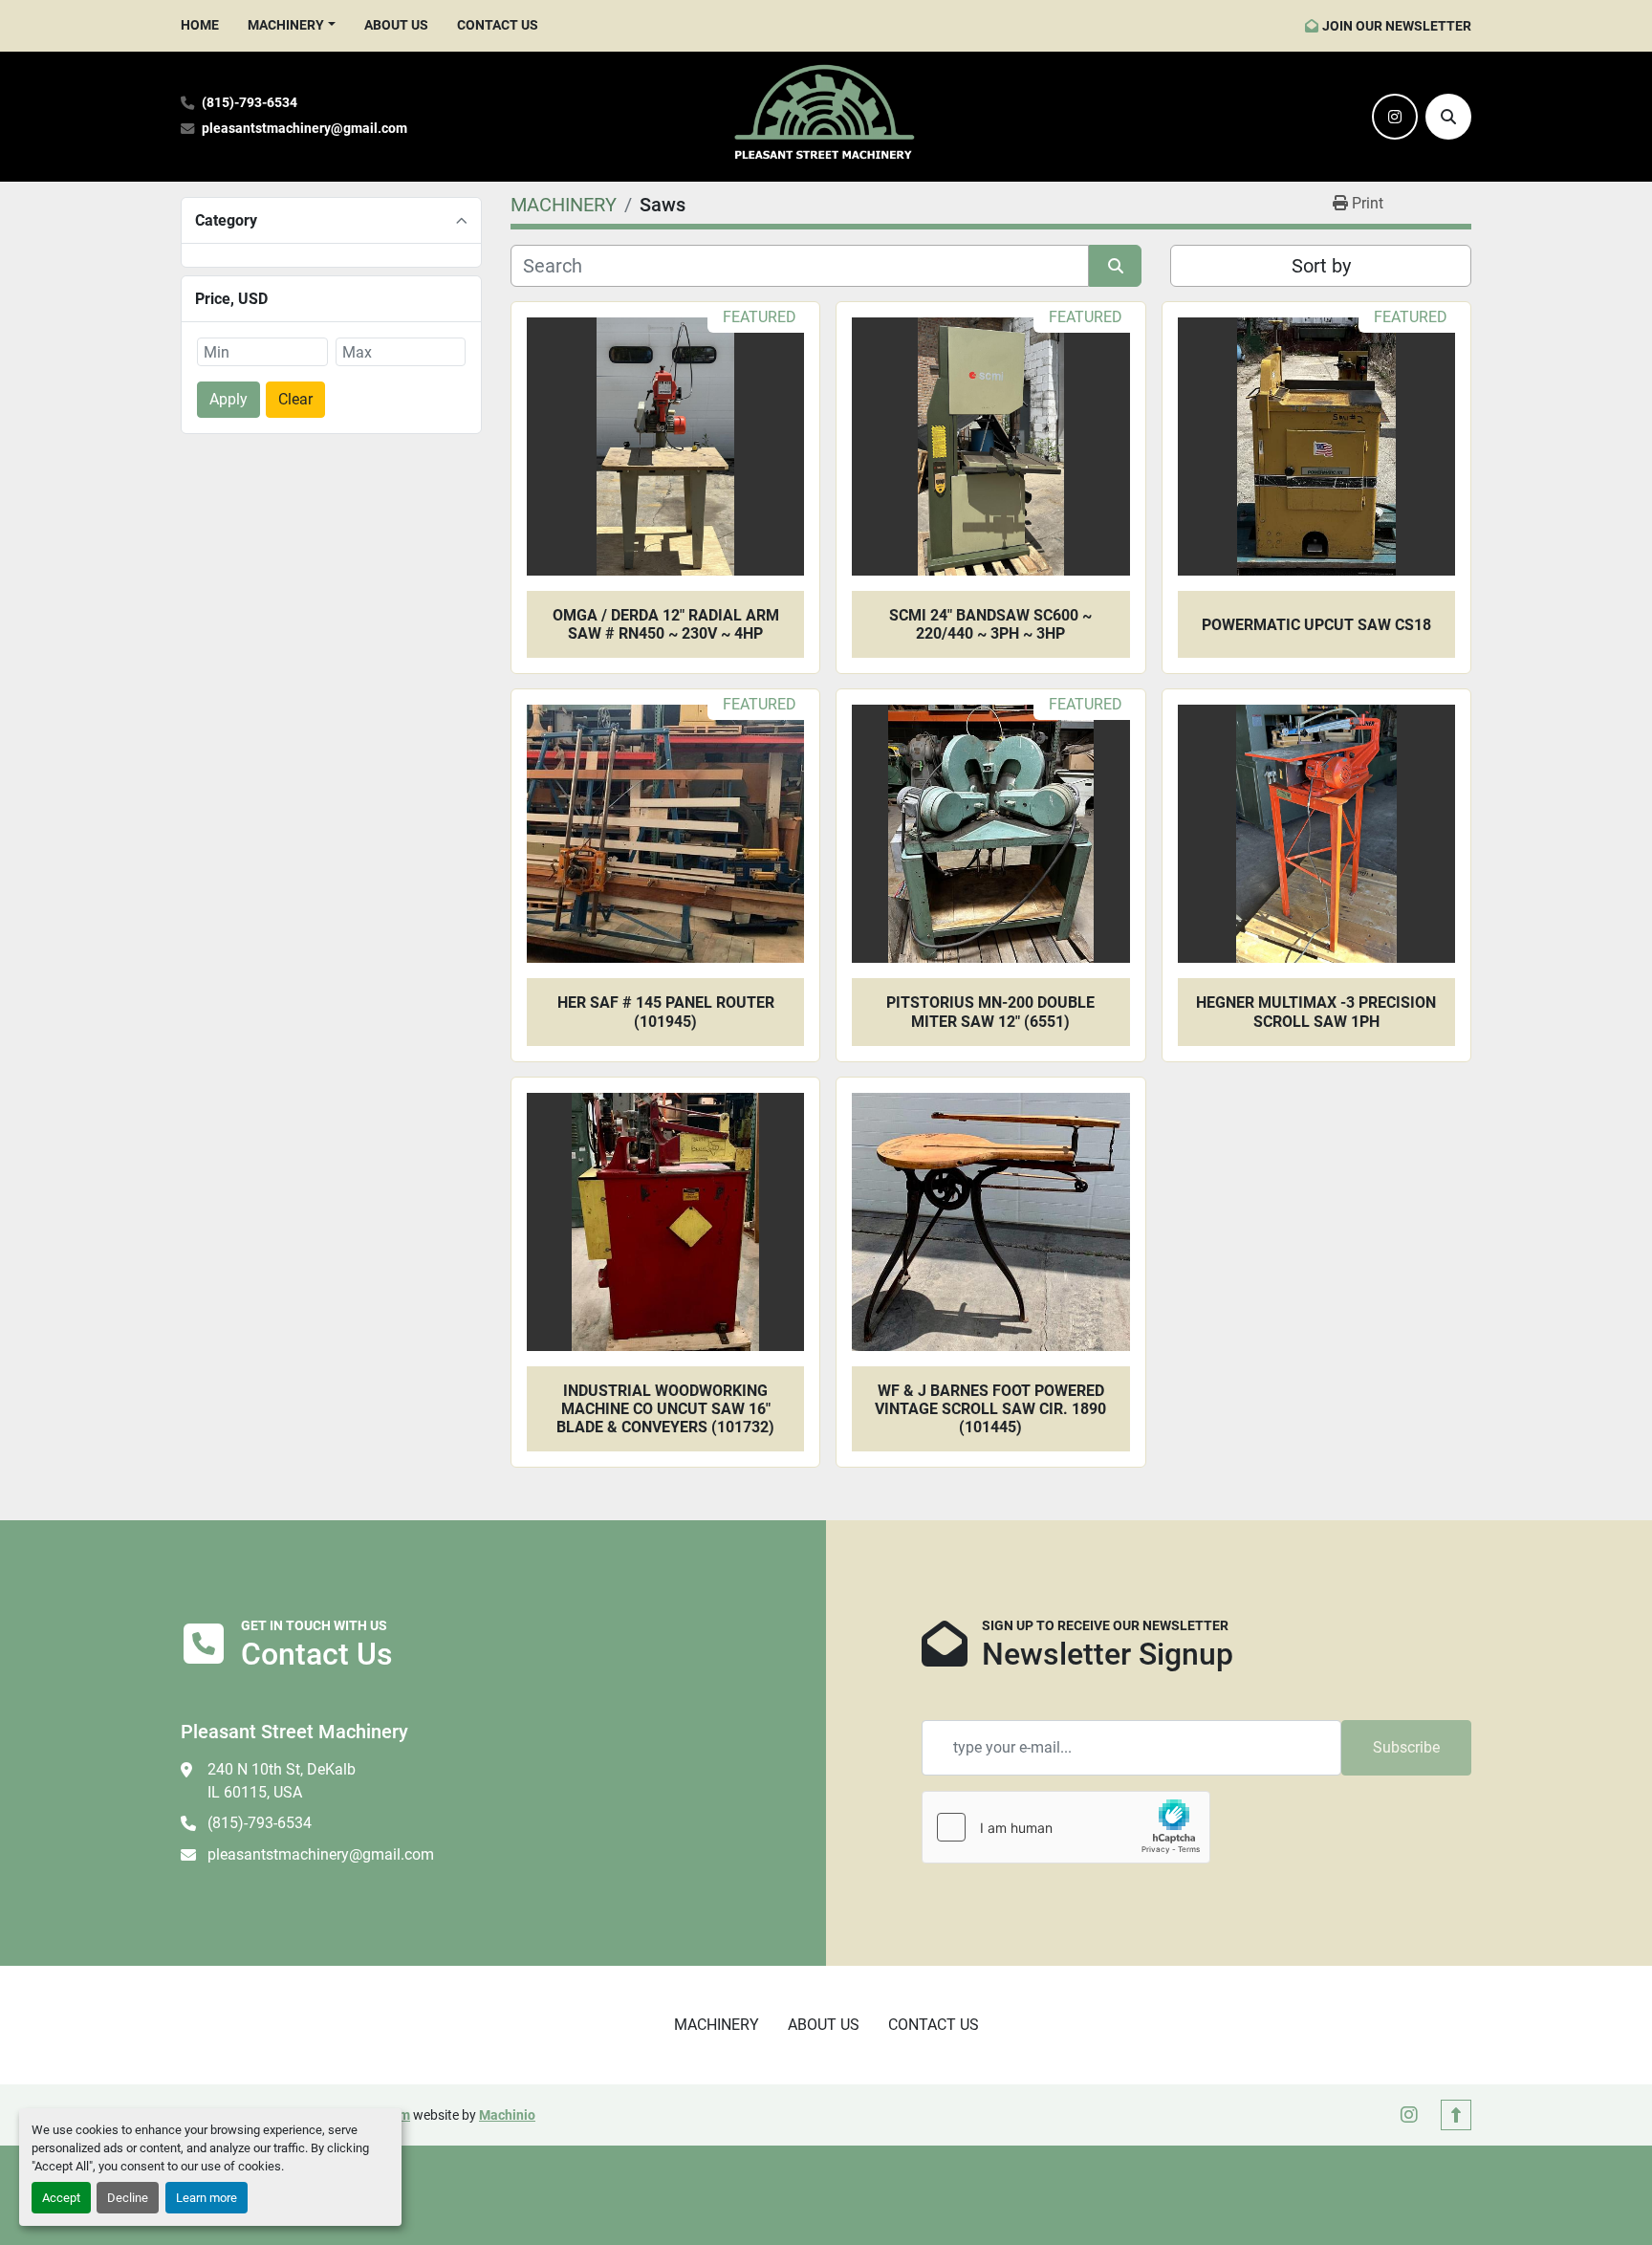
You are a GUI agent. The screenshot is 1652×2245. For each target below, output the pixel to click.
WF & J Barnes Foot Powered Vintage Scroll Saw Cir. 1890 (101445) (990, 1409)
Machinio (507, 2115)
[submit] (1115, 266)
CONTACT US (498, 25)
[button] (292, 25)
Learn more (206, 2198)
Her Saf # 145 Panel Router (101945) (666, 1012)
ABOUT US (396, 25)
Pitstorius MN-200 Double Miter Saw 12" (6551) (990, 1012)
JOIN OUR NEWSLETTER (1397, 26)
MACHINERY (286, 25)
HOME (200, 25)
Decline (128, 2198)
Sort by (1321, 266)
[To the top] (1456, 2115)
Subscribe (1406, 1747)
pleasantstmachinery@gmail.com (304, 129)
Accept (61, 2198)
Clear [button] (295, 399)
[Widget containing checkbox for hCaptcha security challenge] (1066, 1827)
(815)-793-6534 (250, 103)
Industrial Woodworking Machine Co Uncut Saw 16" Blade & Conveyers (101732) (665, 1409)
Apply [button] (228, 399)
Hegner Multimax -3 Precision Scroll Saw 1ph (1316, 1012)
